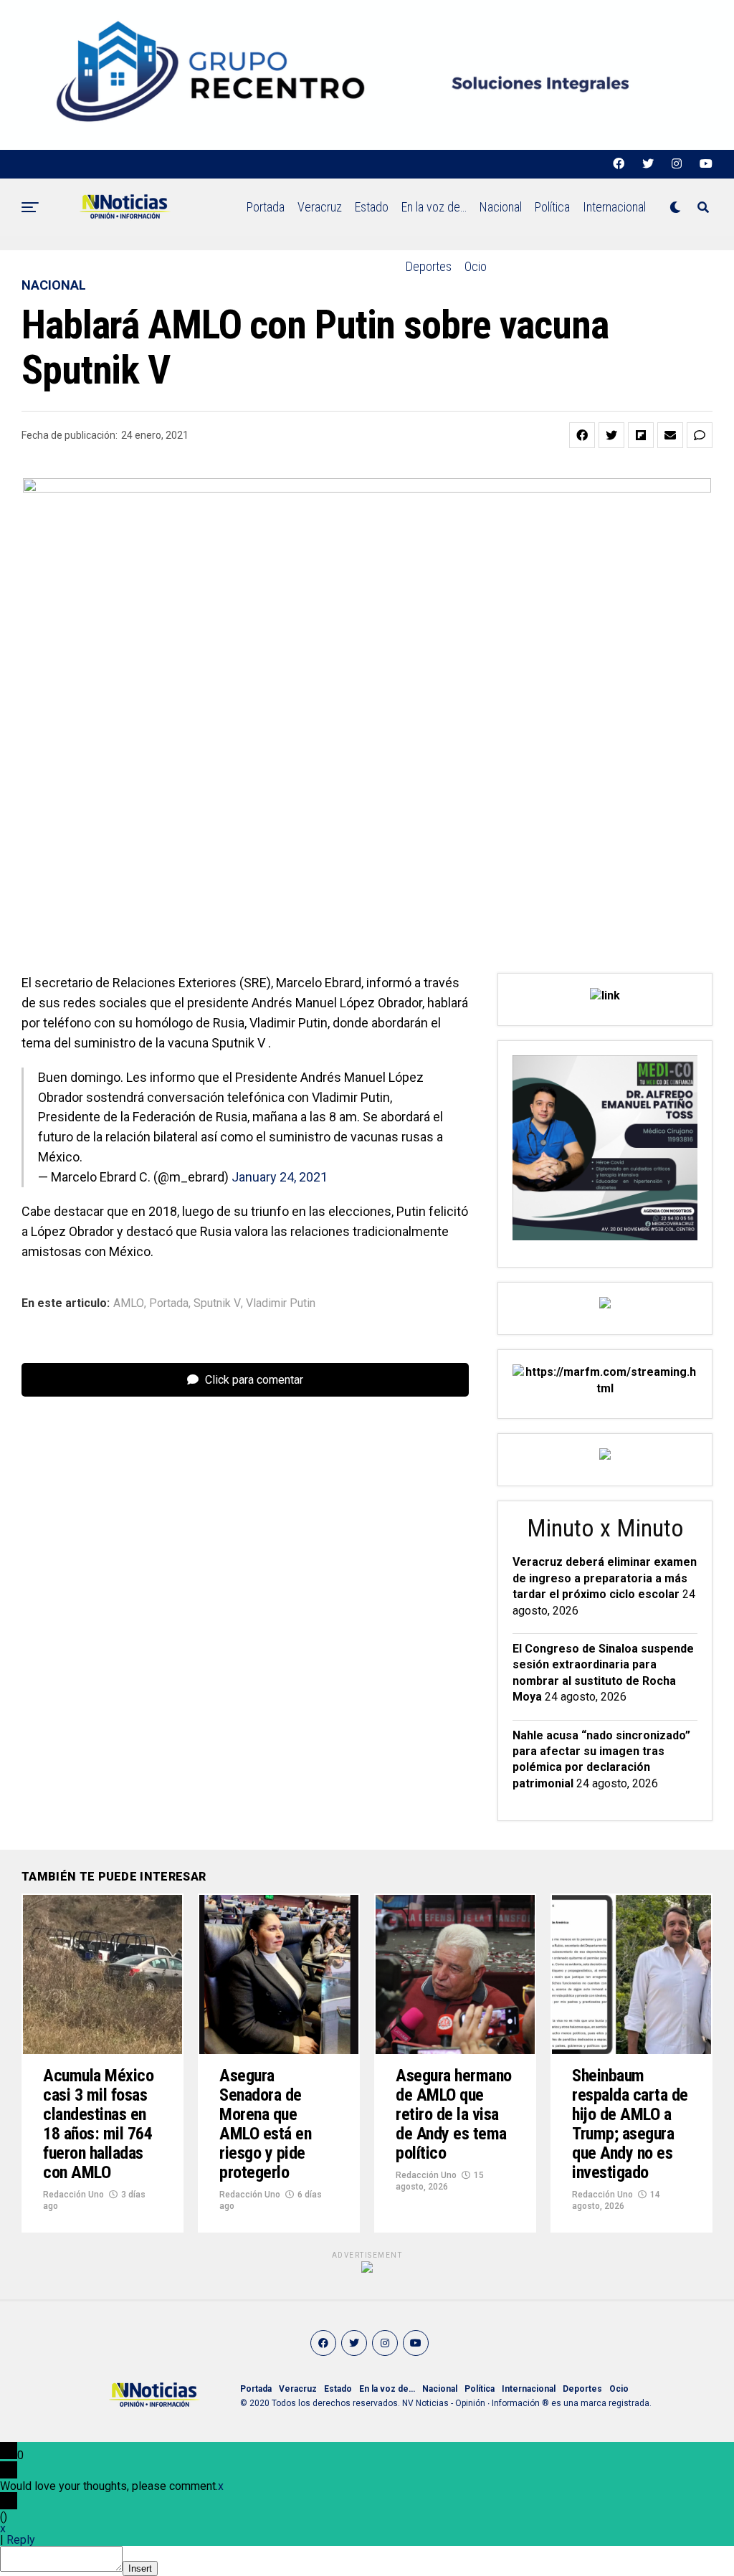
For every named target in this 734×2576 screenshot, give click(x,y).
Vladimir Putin (281, 1303)
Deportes (429, 266)
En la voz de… (434, 207)
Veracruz (320, 207)
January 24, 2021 (280, 1177)
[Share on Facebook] (582, 435)
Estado (372, 207)
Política (552, 207)
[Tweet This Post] (611, 435)
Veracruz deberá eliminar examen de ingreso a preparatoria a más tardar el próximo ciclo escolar (605, 1578)
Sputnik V (217, 1303)
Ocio (476, 266)
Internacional (614, 207)
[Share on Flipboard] (641, 435)
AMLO (129, 1303)
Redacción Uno (73, 2195)
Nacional (501, 207)
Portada (266, 207)
